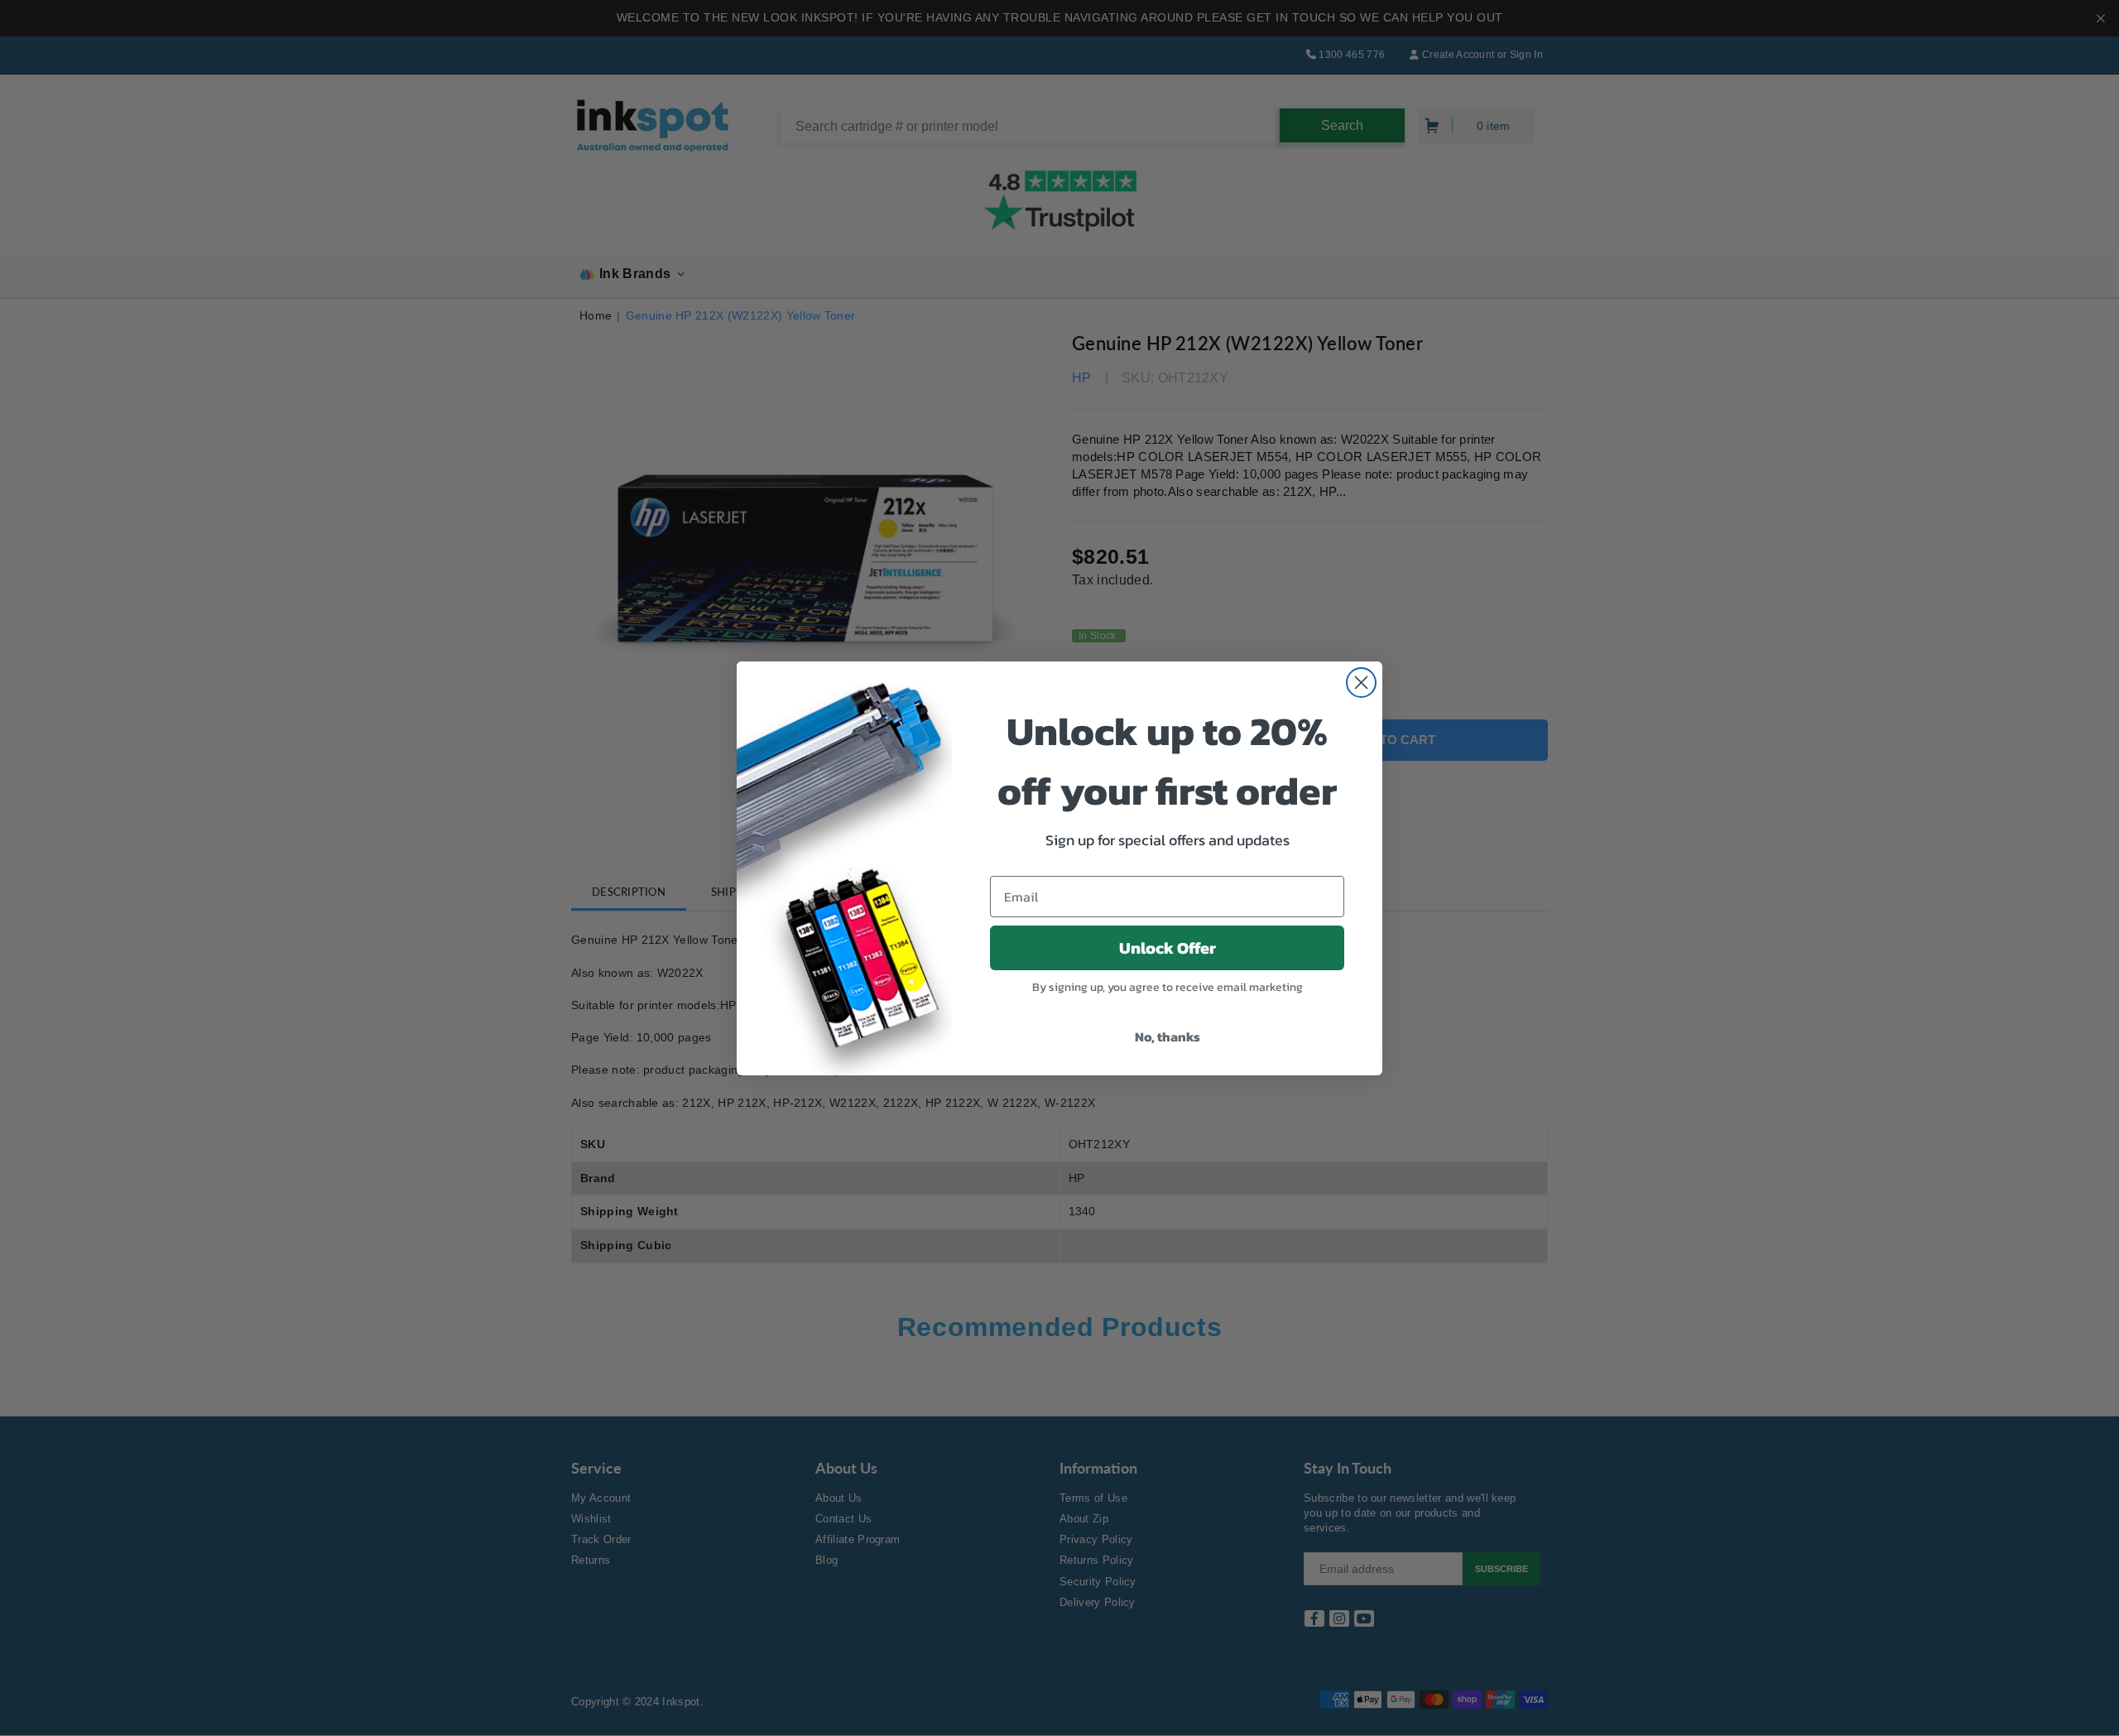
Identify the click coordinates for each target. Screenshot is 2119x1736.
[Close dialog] (1361, 683)
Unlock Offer (1168, 948)
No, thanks (1168, 1036)
